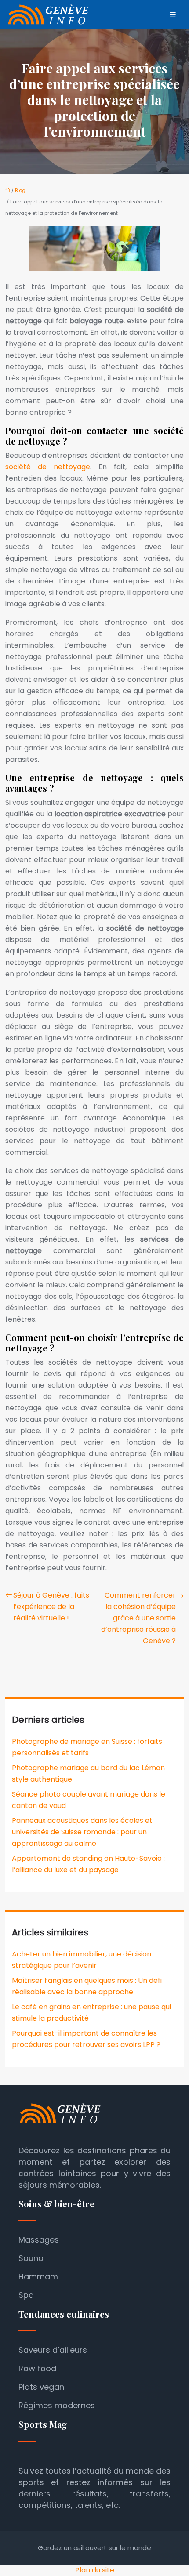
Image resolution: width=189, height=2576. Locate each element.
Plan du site (95, 2570)
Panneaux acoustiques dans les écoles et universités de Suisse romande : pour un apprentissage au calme (82, 1832)
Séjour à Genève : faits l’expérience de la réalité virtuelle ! (51, 1607)
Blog (20, 190)
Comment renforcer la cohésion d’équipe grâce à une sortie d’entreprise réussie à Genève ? (138, 1618)
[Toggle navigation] (173, 15)
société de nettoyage (48, 467)
